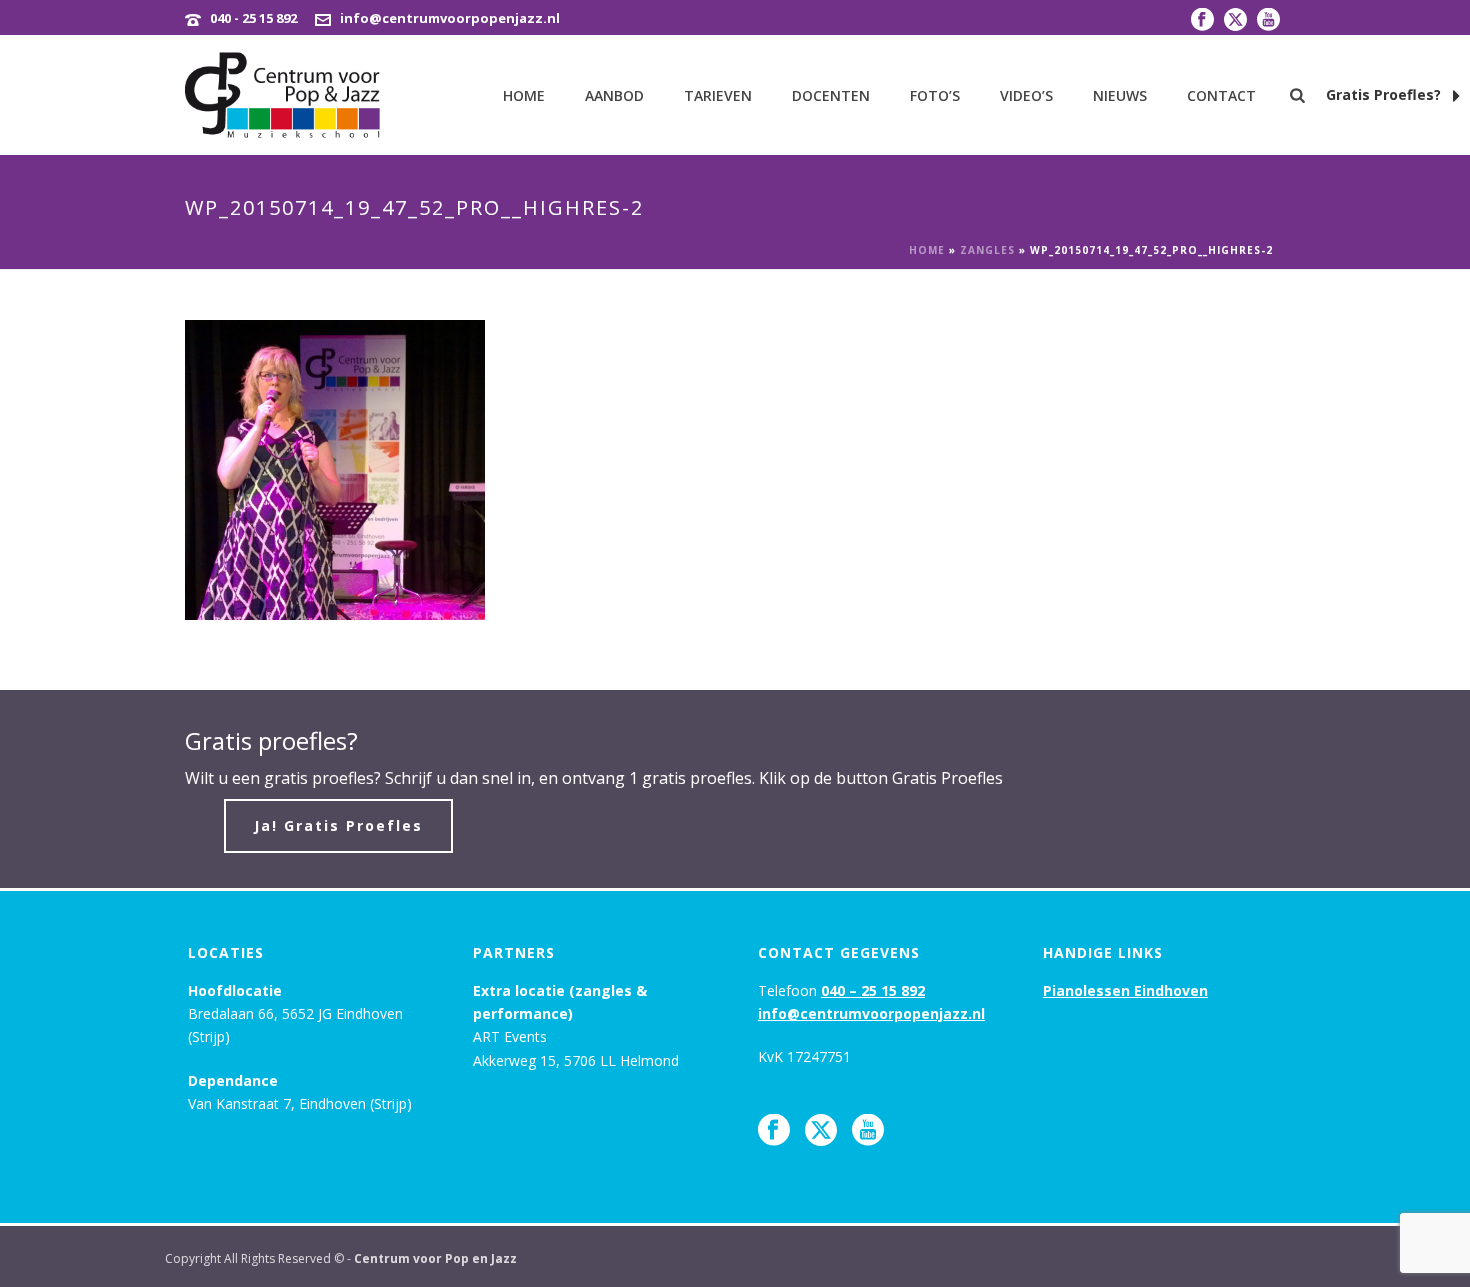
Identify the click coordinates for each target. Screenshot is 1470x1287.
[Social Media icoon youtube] (868, 1131)
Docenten (831, 95)
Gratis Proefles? (1385, 94)
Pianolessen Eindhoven (1125, 990)
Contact (1221, 95)
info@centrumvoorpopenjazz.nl (450, 18)
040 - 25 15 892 (253, 18)
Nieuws (1120, 95)
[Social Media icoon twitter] (821, 1131)
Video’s (1026, 95)
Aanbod (614, 95)
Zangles (987, 250)
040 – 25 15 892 (873, 990)
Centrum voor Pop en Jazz (435, 1258)
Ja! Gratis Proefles (338, 825)
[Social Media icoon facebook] (774, 1131)
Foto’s (935, 95)
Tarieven (718, 95)
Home (524, 95)
